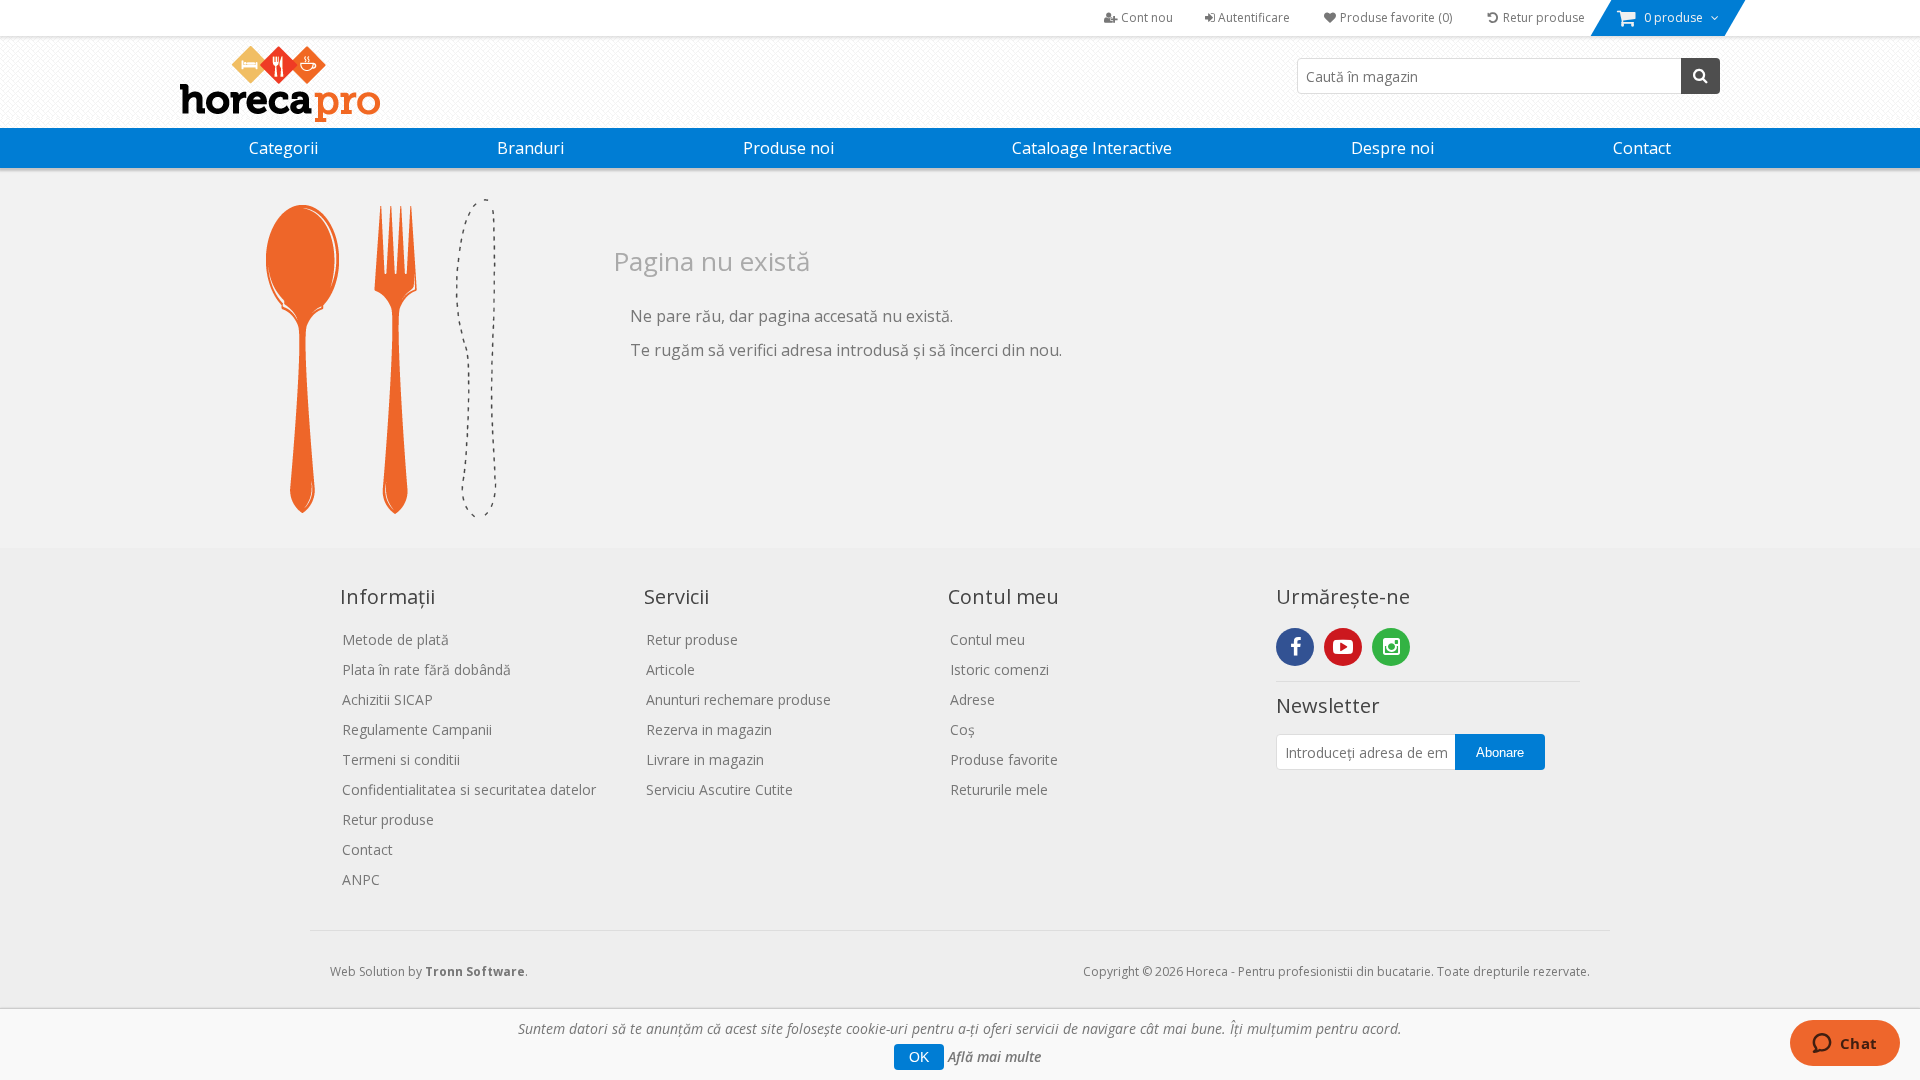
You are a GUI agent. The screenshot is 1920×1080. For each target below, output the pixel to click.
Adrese (972, 699)
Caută (1700, 76)
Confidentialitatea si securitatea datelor (469, 789)
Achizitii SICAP (387, 699)
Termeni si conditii (401, 759)
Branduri (530, 148)
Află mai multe (994, 1056)
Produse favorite (1004, 759)
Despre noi (1392, 148)
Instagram (1391, 647)
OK (919, 1057)
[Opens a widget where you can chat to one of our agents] (1844, 1045)
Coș (962, 729)
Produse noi (788, 148)
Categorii (283, 148)
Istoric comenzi (999, 669)
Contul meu (987, 639)
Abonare (1500, 752)
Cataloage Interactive (1092, 148)
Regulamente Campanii (417, 729)
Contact (1642, 148)
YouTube (1343, 647)
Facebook (1295, 647)
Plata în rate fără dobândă (426, 669)
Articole (670, 669)
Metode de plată (395, 639)
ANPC (361, 879)
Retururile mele (999, 789)
